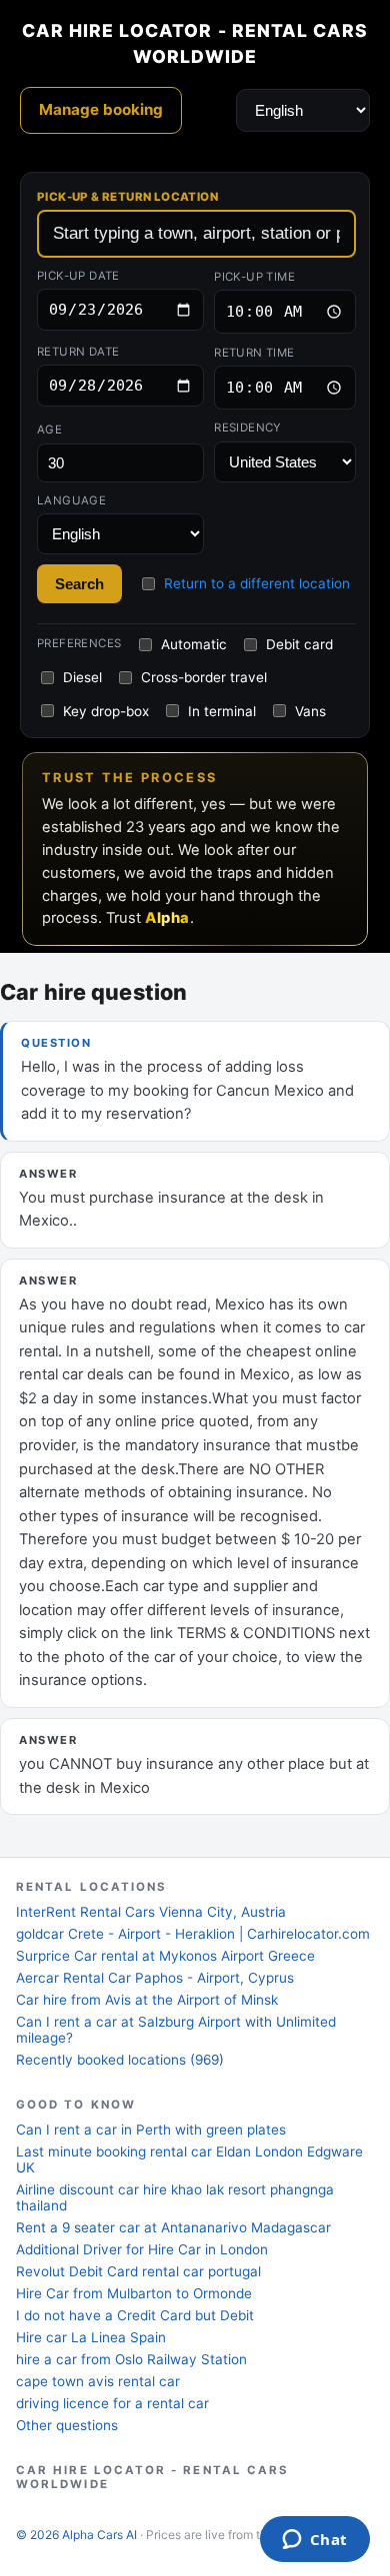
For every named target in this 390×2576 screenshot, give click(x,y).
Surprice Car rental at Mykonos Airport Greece (165, 1956)
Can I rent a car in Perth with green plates (151, 2130)
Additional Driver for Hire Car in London (142, 2249)
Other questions (67, 2425)
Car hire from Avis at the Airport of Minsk (147, 2000)
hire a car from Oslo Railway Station (131, 2359)
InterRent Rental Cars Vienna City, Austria (151, 1912)
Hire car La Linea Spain (91, 2337)
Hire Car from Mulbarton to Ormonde (134, 2293)
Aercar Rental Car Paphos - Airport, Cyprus (155, 1978)
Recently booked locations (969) (120, 2060)
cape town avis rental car (98, 2381)
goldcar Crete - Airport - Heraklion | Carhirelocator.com (193, 1934)
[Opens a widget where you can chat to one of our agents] (314, 2541)
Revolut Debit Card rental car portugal (138, 2271)
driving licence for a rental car (112, 2403)
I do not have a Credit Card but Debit (135, 2315)
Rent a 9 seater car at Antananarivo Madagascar (173, 2227)
